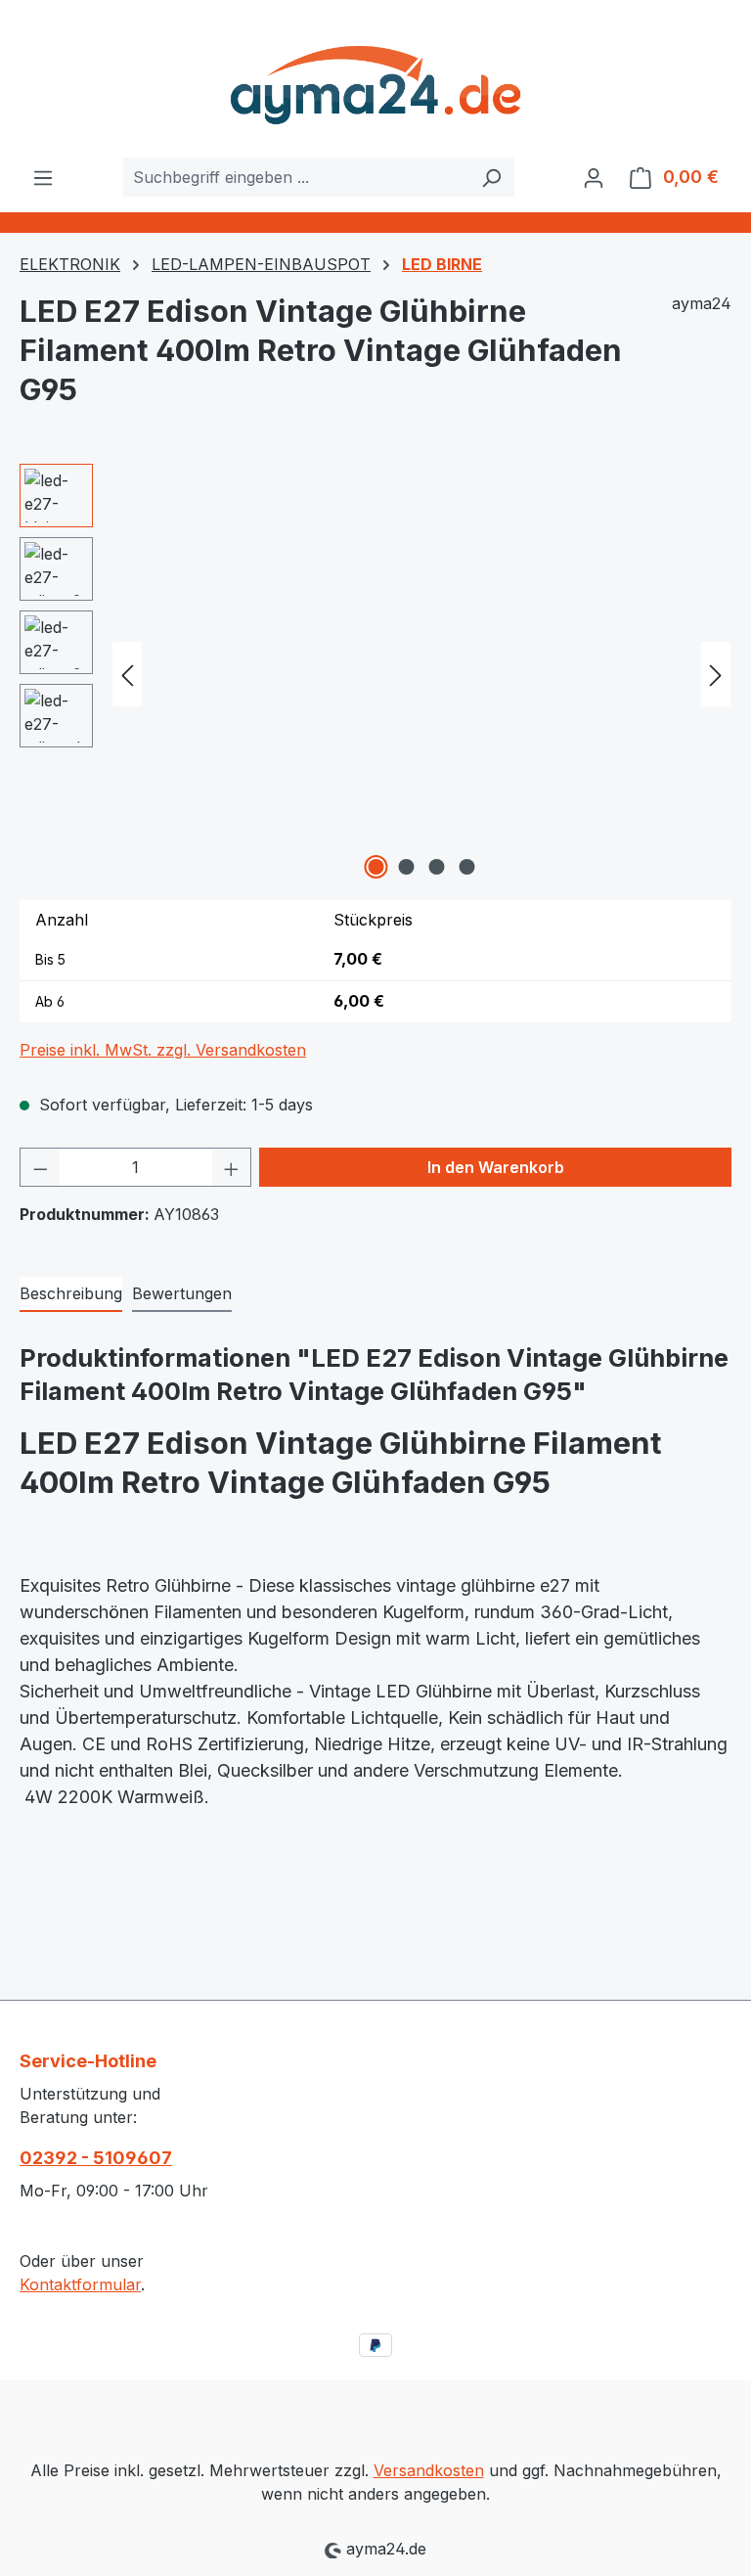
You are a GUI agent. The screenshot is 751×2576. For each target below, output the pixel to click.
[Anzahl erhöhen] (232, 1167)
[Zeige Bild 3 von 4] (437, 867)
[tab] (71, 1294)
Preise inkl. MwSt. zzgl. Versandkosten (163, 1050)
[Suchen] (491, 177)
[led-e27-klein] (421, 674)
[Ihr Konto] (594, 177)
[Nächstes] (716, 675)
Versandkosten (429, 2470)
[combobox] (296, 177)
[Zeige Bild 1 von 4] (376, 867)
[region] (375, 674)
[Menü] (43, 177)
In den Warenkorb (496, 1167)
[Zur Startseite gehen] (375, 79)
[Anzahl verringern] (40, 1167)
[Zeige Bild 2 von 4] (407, 867)
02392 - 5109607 (96, 2158)
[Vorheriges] (127, 675)
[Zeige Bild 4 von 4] (467, 867)
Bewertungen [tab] (182, 1293)
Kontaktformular (80, 2284)
